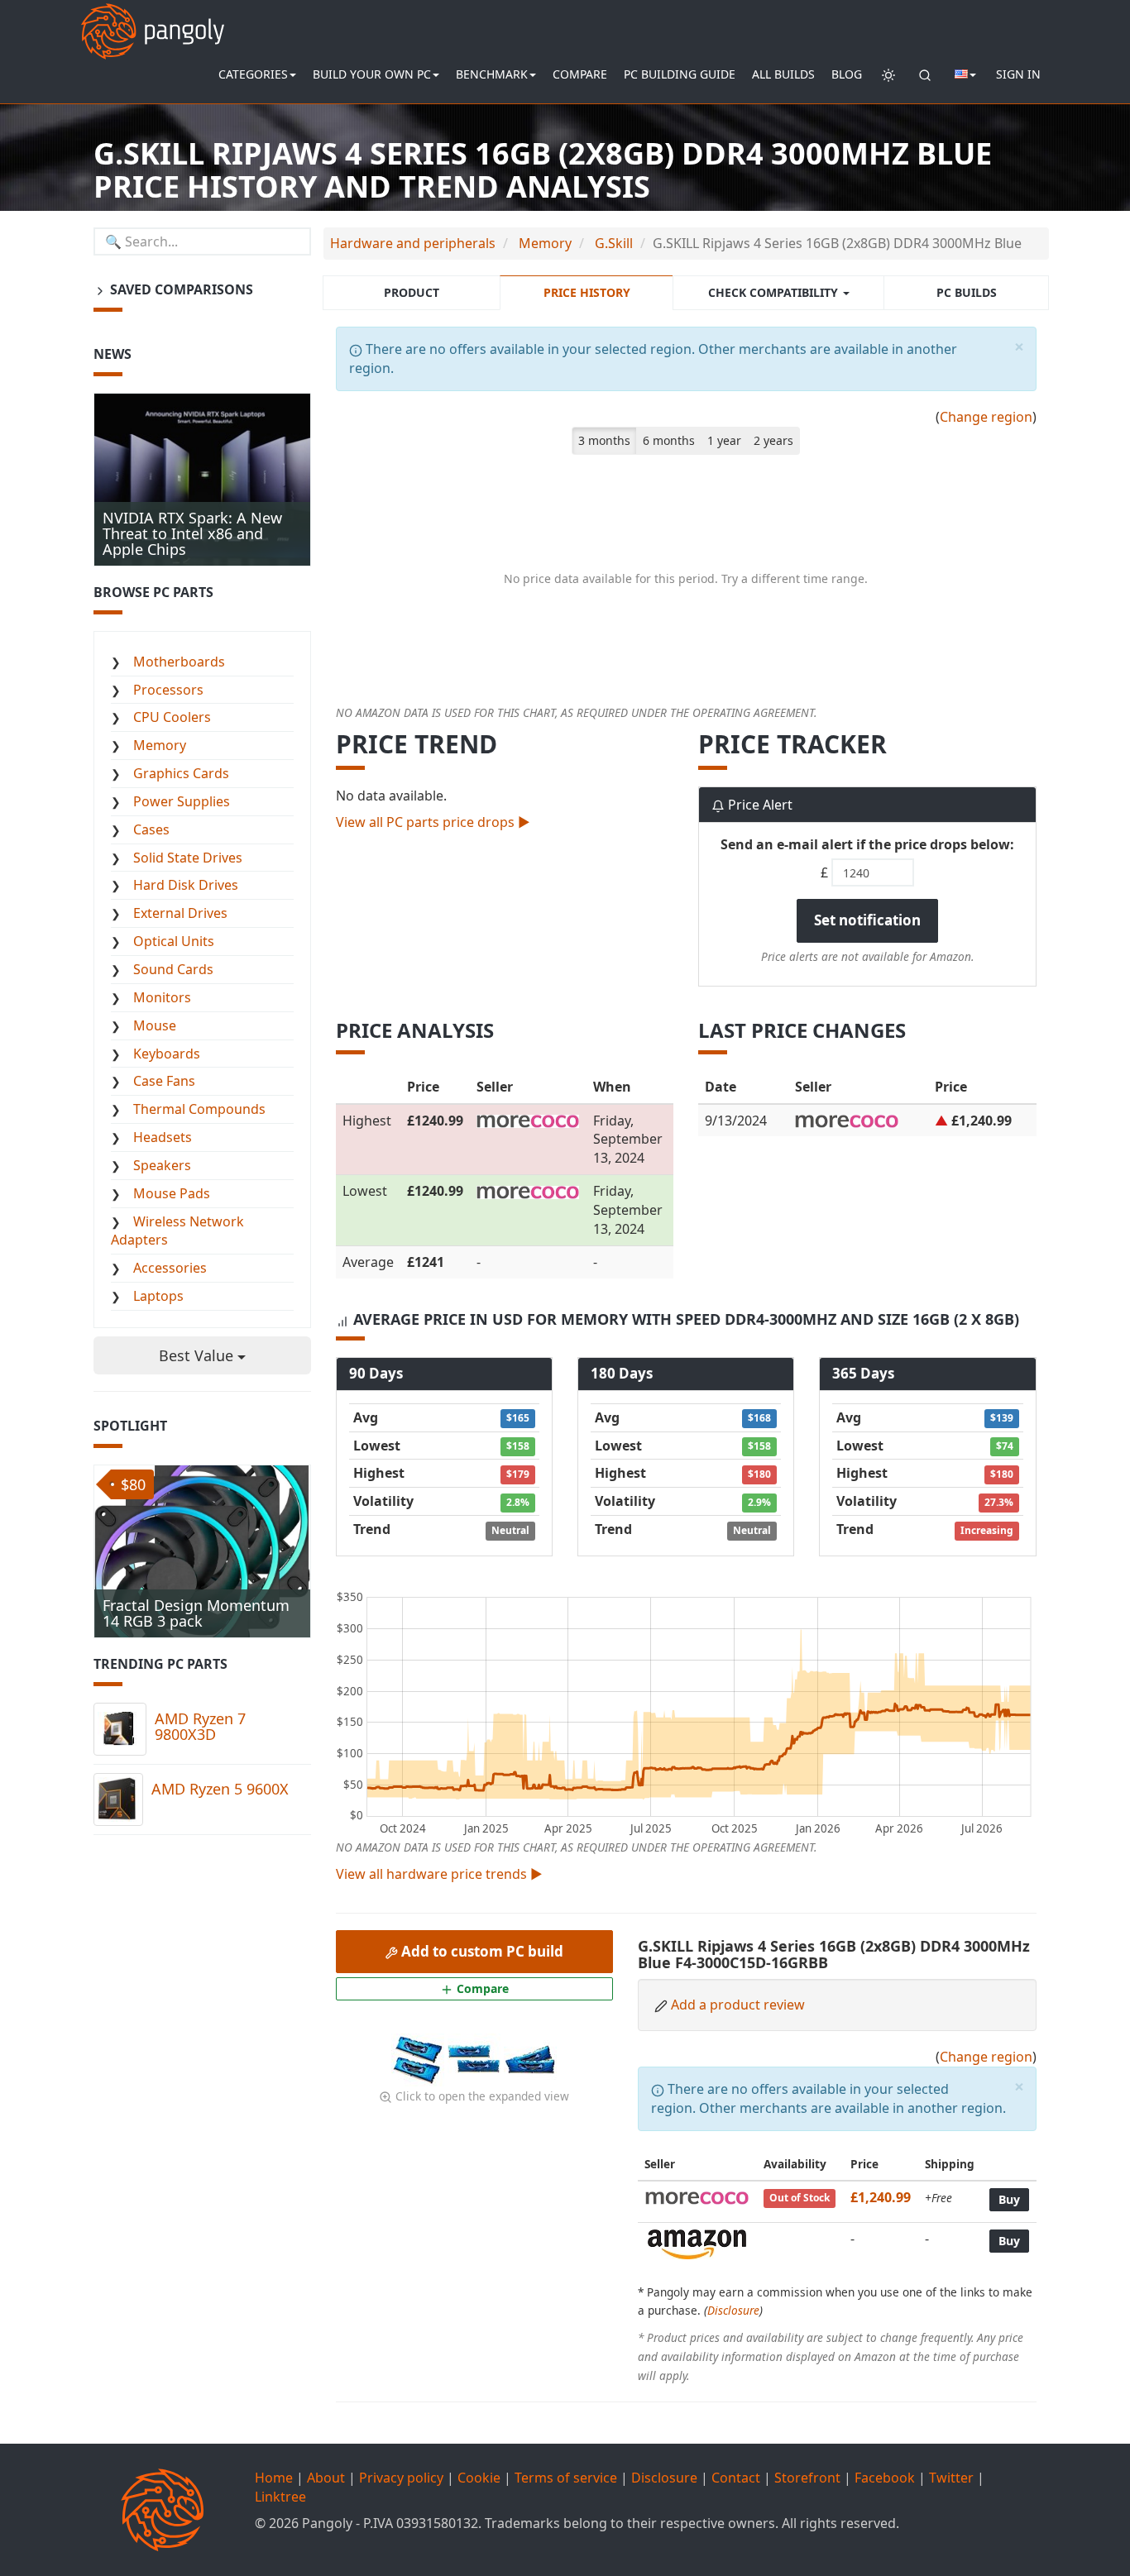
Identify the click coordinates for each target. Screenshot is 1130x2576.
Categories (253, 74)
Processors (168, 690)
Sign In (1018, 74)
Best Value (198, 1355)
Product (412, 292)
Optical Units (174, 941)
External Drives (180, 913)
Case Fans (164, 1081)
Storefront (807, 2478)
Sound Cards (173, 969)
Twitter (951, 2478)
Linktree (280, 2497)
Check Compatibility (775, 292)
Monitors (162, 997)
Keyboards (167, 1054)
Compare (580, 74)
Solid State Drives (188, 858)
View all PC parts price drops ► (433, 822)
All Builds (783, 74)
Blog (847, 74)
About (326, 2478)
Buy (1009, 2199)
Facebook (885, 2478)
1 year (724, 440)
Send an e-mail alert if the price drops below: (867, 844)
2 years (773, 440)
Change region (986, 417)
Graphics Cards (181, 773)
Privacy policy (401, 2478)
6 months (669, 440)
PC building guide (680, 74)
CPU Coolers (172, 717)
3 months (604, 440)
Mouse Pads (172, 1193)
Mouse (155, 1025)
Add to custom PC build (481, 1951)
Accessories (170, 1268)
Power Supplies (182, 801)
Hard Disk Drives (186, 885)
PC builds (967, 292)
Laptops (158, 1296)
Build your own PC (372, 74)
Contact (736, 2478)
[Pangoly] (153, 21)
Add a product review (738, 2005)
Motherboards (179, 662)
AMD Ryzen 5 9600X (220, 1789)
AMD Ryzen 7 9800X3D (200, 1727)
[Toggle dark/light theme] (888, 74)
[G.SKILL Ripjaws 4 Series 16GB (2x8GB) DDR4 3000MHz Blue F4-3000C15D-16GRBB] (419, 2058)
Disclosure (733, 2310)
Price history (587, 292)
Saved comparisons (180, 289)
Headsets (163, 1137)
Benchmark (492, 74)
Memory (160, 745)
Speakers (162, 1165)
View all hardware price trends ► (439, 1874)
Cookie (479, 2478)
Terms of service (566, 2478)
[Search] (925, 74)
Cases (151, 829)
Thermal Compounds (199, 1109)
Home (274, 2478)
